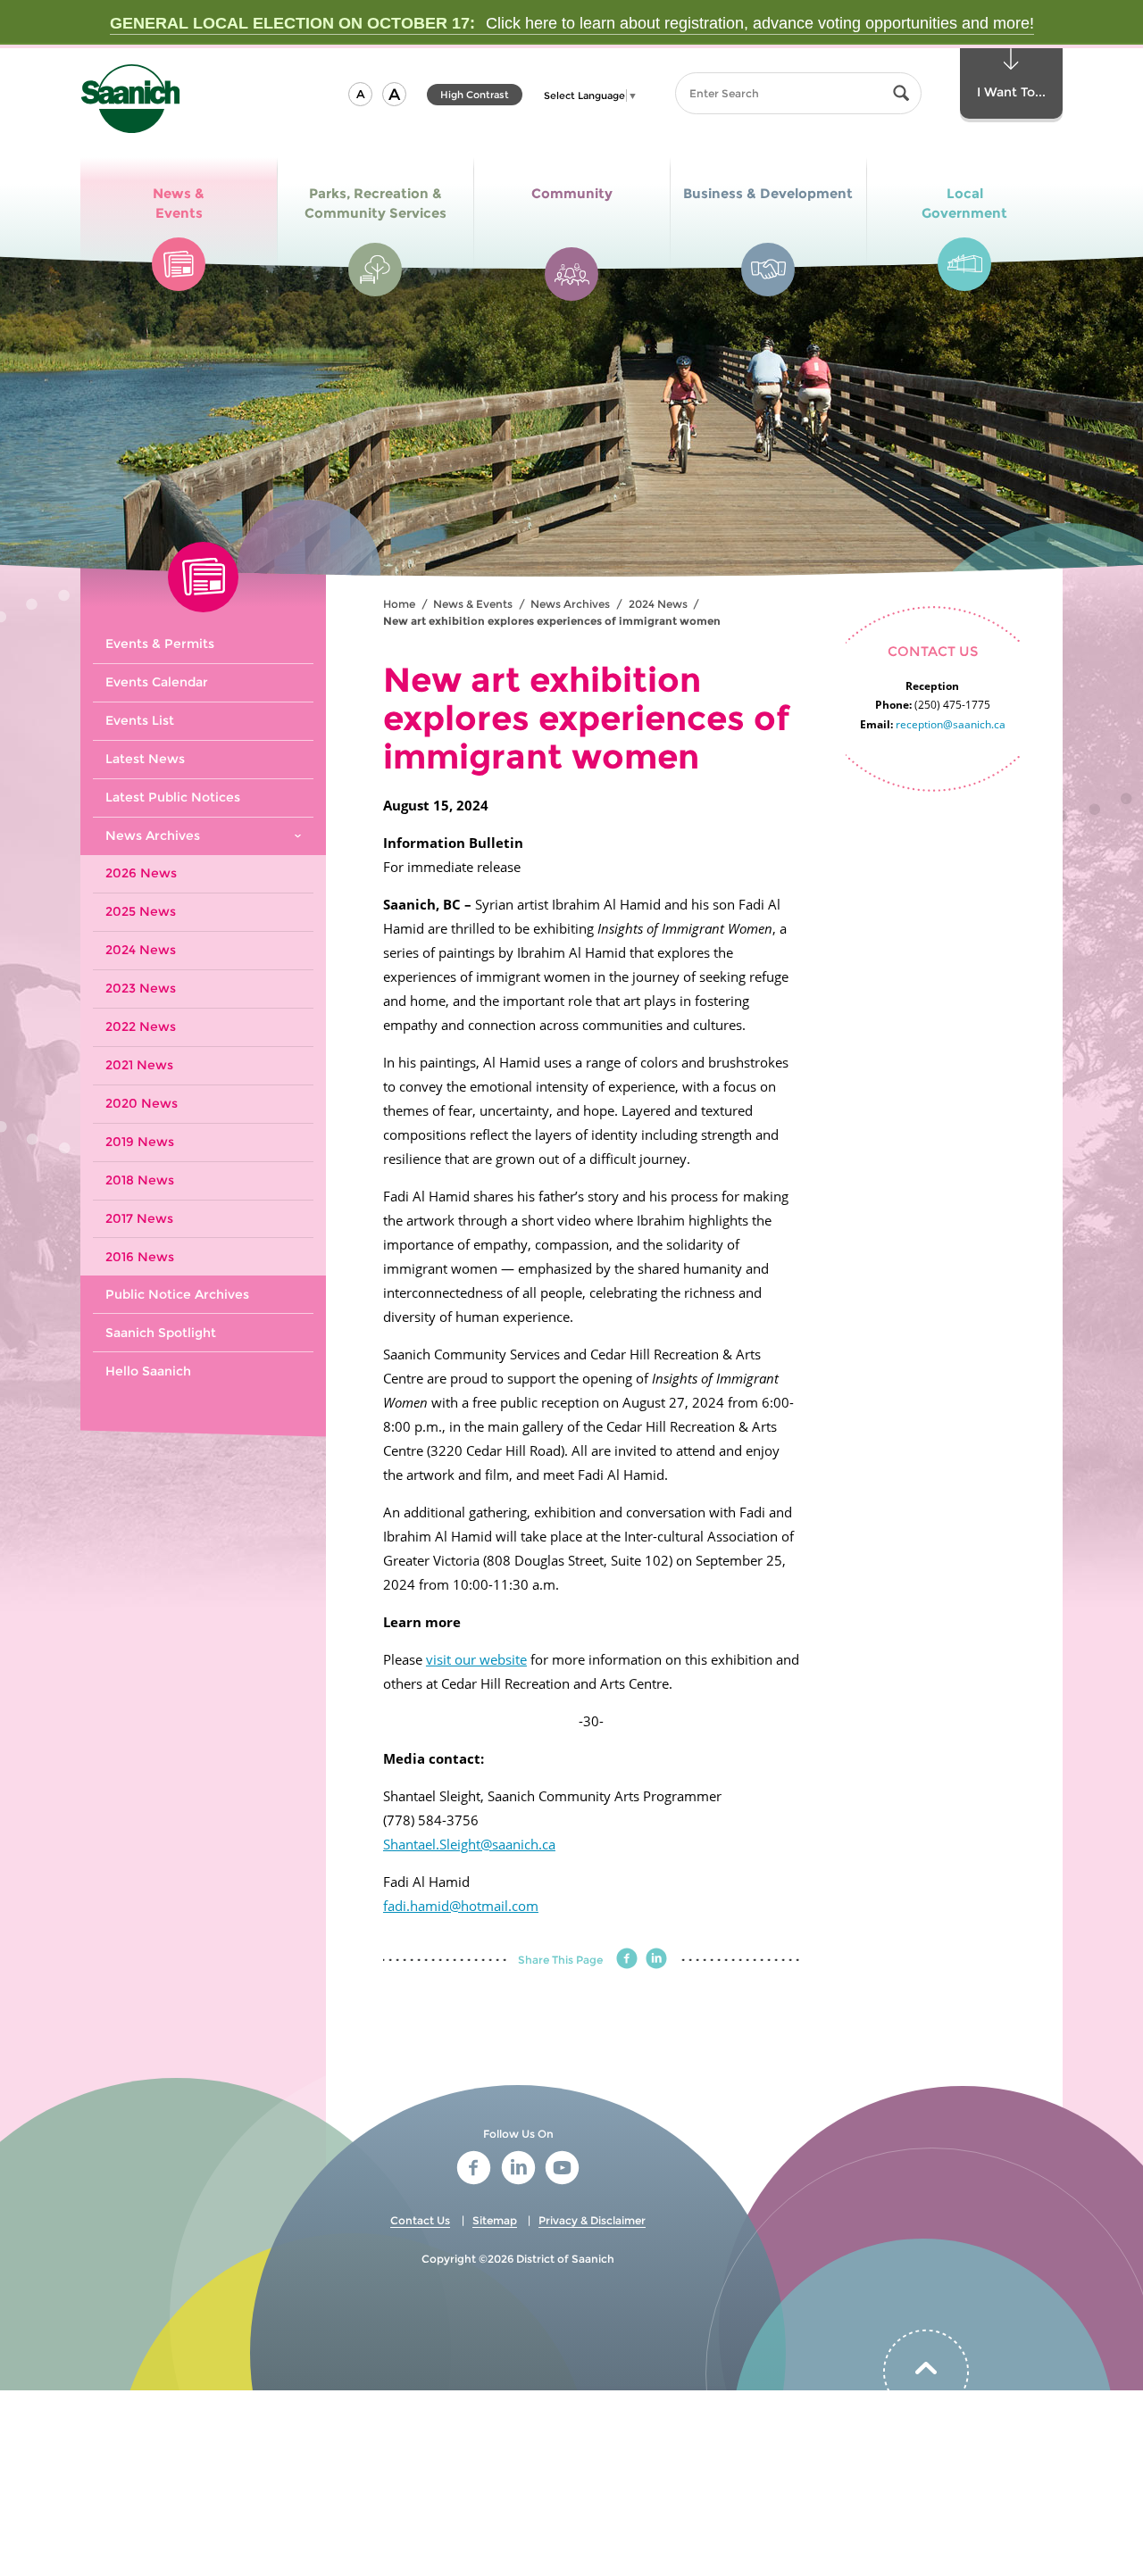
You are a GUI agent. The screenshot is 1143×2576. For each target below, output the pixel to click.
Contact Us (420, 2220)
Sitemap (495, 2220)
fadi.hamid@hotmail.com (461, 1906)
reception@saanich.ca (951, 724)
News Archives (570, 604)
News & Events (473, 604)
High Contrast (475, 97)
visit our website (476, 1659)
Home (399, 604)
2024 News (658, 604)
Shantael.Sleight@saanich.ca (469, 1844)
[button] (360, 94)
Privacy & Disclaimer (592, 2220)
